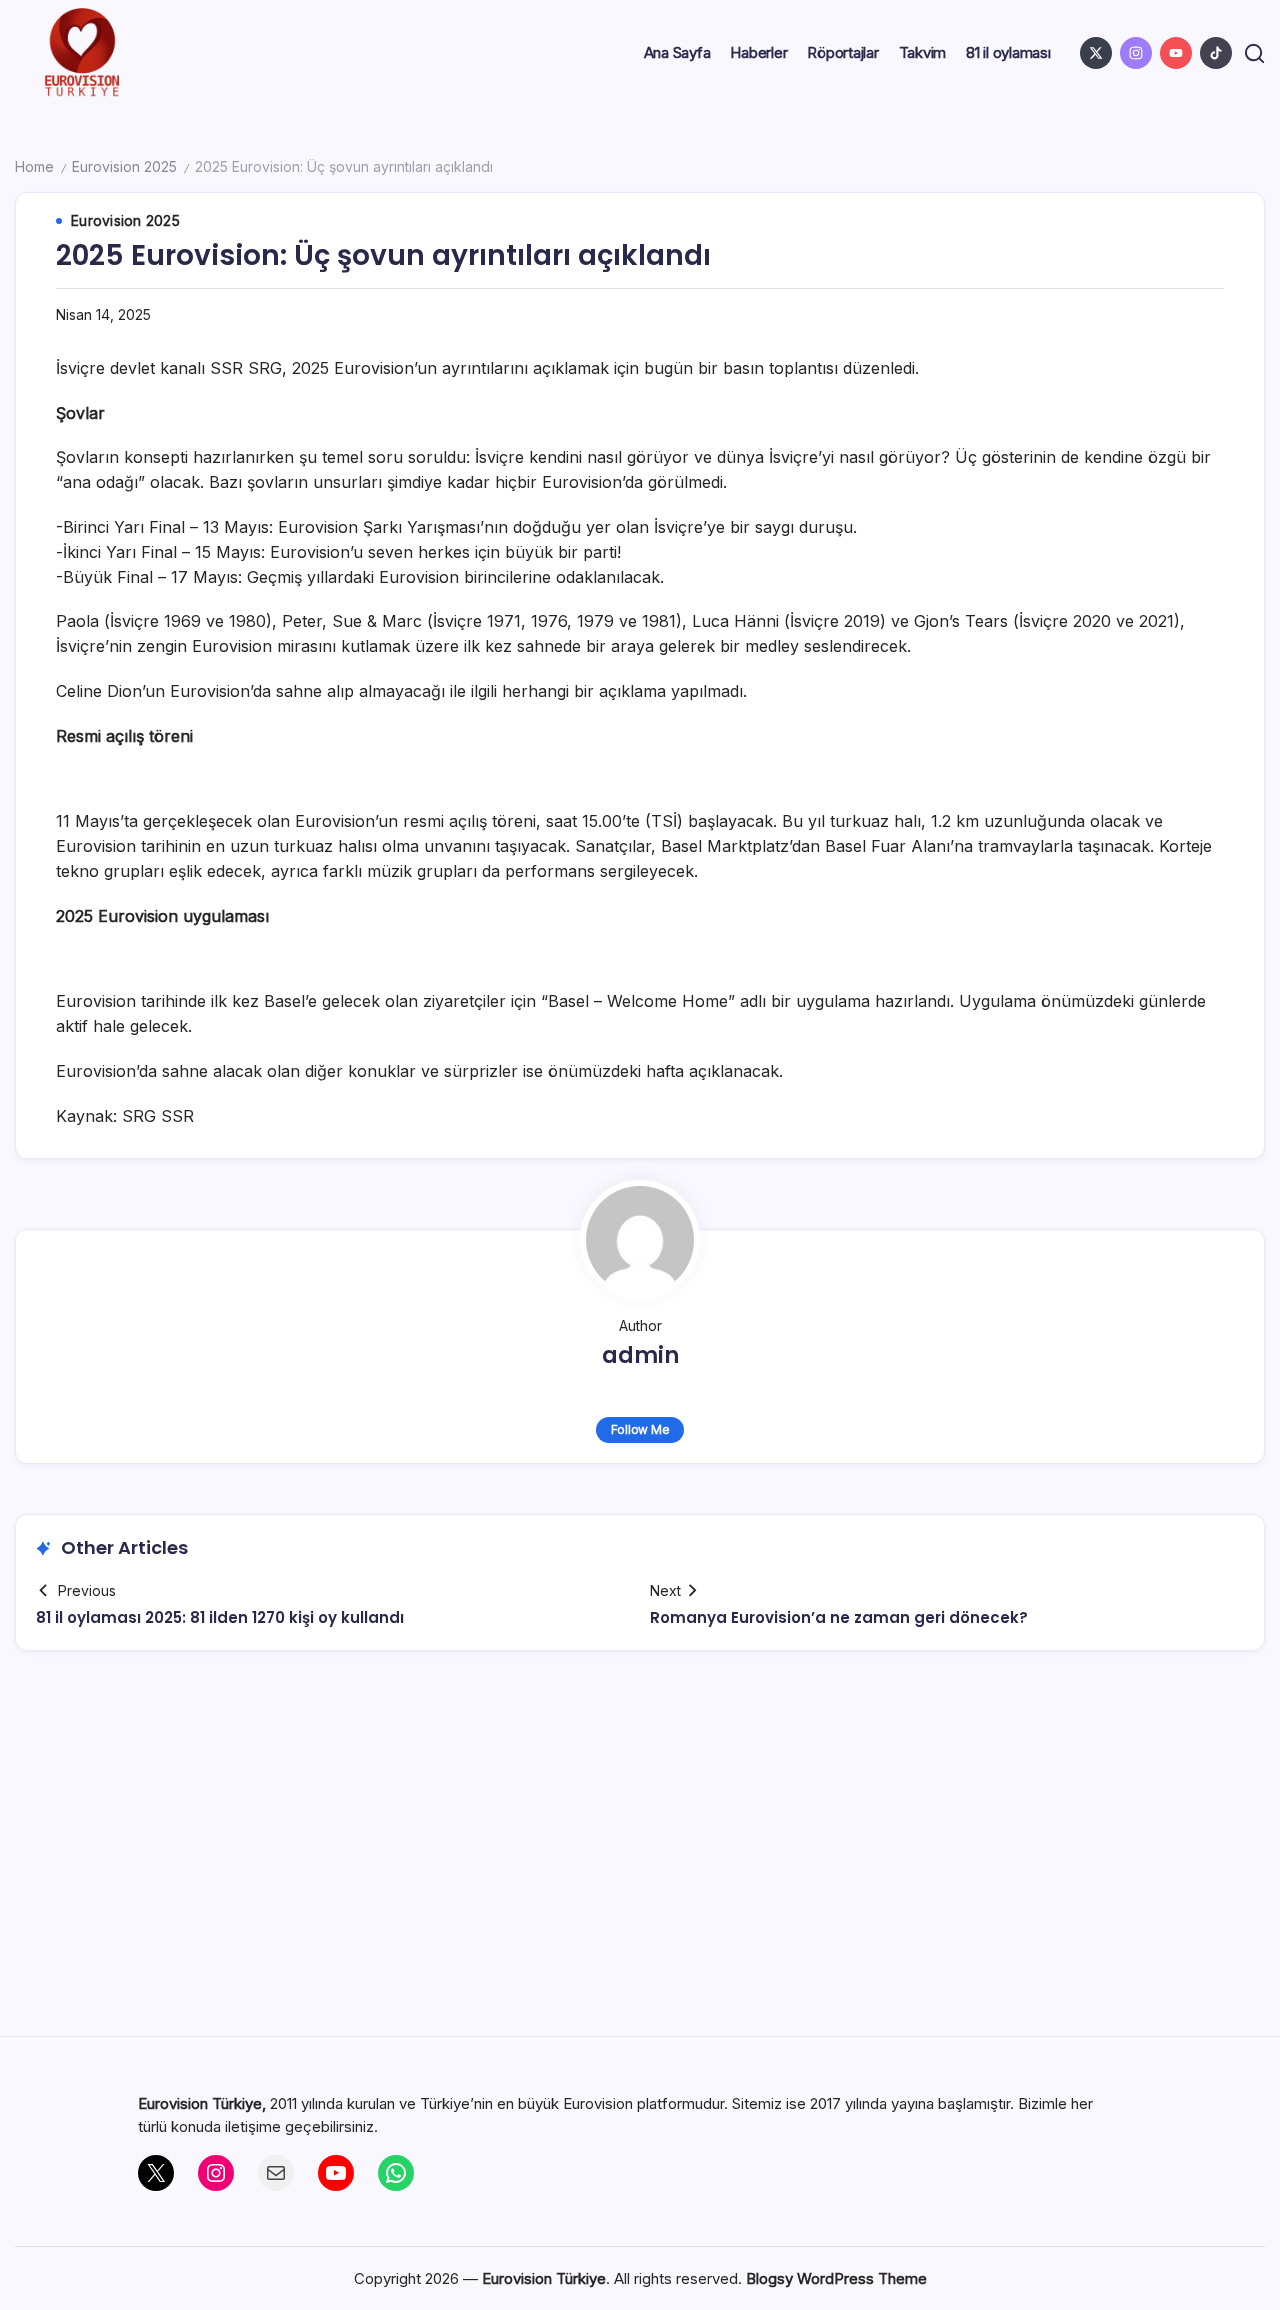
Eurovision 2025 (124, 166)
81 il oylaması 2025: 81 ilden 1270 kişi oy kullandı (220, 1617)
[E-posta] (276, 2173)
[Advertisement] (640, 1851)
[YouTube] (336, 2173)
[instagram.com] (1136, 53)
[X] (156, 2173)
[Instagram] (216, 2173)
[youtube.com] (1176, 53)
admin (640, 1355)
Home (34, 166)
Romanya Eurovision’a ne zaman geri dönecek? (839, 1617)
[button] (1254, 53)
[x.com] (1096, 53)
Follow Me (640, 1429)
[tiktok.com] (1216, 53)
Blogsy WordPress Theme (836, 2278)
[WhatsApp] (396, 2173)
